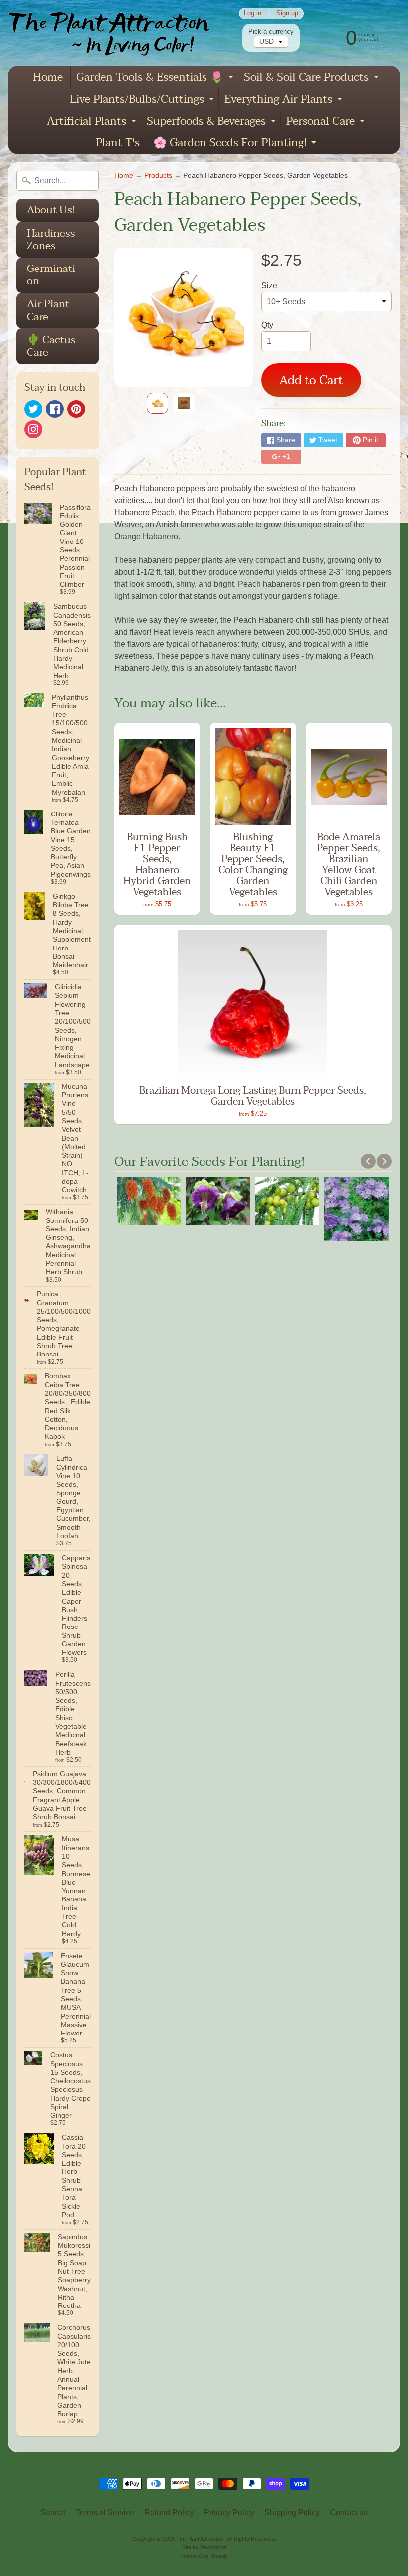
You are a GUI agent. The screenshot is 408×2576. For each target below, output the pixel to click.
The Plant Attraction (200, 2539)
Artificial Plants (93, 122)
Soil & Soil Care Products (312, 78)
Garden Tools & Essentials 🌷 (156, 78)
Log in (253, 14)
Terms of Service (105, 2512)
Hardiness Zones (51, 239)
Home (48, 77)
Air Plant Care (48, 310)
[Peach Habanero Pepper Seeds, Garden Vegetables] (157, 403)
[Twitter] (33, 409)
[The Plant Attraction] (114, 33)
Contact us (349, 2512)
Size (269, 286)
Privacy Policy (229, 2512)
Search (53, 2512)
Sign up (287, 14)
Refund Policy (169, 2512)
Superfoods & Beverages (212, 122)
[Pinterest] (76, 409)
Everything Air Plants (285, 100)
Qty (267, 325)
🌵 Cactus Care (51, 346)
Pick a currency (271, 32)
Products (158, 176)
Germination (51, 275)
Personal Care (327, 122)
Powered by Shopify (204, 2556)
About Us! (51, 210)
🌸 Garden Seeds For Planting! (236, 144)
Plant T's (118, 143)
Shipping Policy (292, 2512)
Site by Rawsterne (204, 2547)
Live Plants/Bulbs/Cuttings (143, 100)
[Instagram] (33, 429)
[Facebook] (55, 409)
